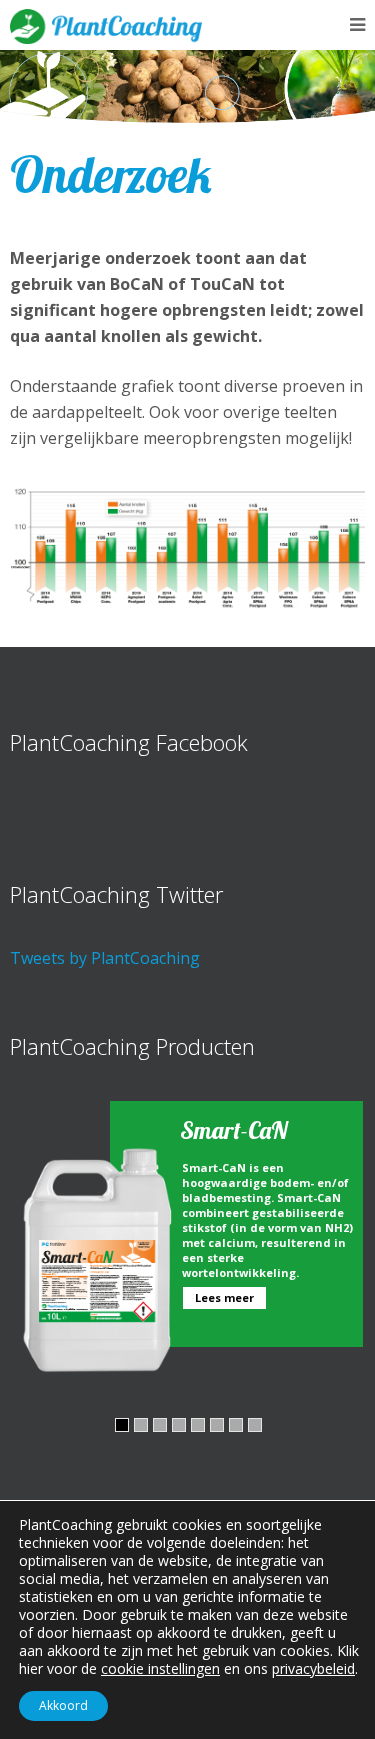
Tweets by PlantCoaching (105, 958)
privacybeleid (313, 1668)
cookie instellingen (160, 1669)
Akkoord (63, 1705)
